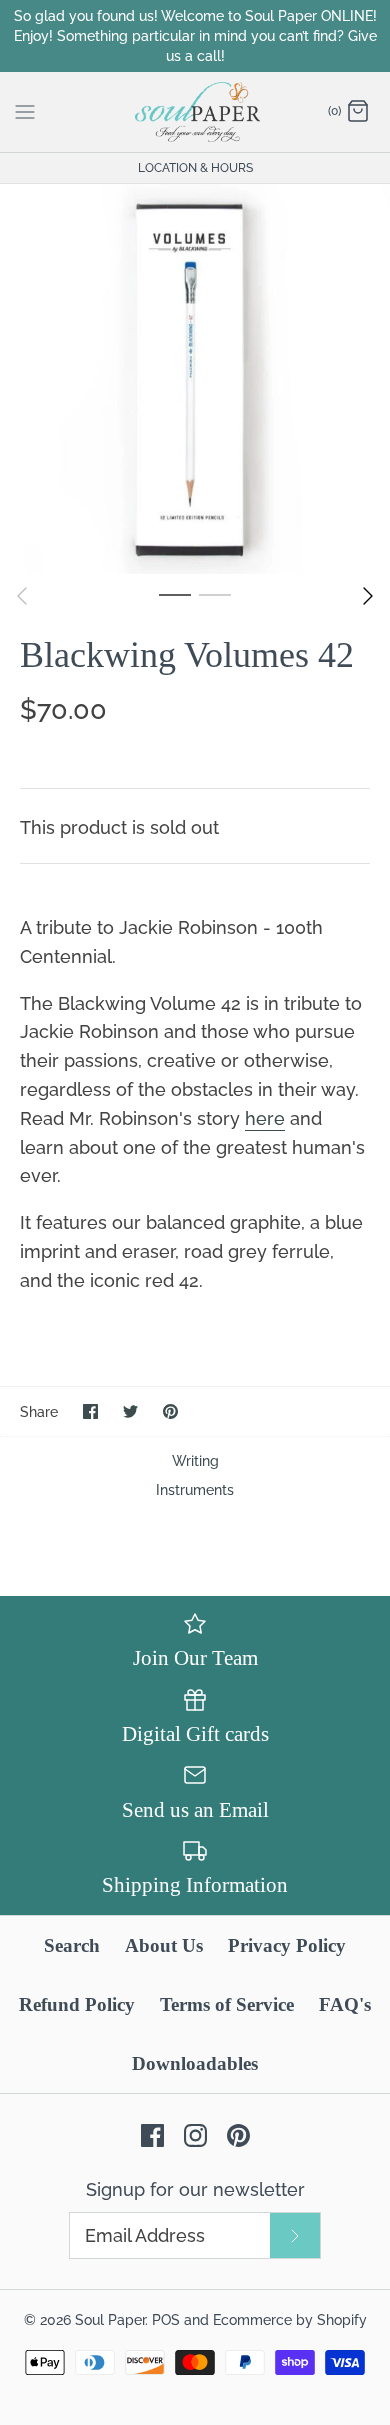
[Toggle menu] (25, 111)
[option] (195, 379)
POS (166, 2319)
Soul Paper (110, 2319)
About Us (164, 1945)
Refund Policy (77, 2004)
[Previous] (22, 596)
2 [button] (215, 594)
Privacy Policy (287, 1945)
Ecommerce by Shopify (290, 2319)
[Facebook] (152, 2135)
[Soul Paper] (195, 112)
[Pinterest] (238, 2135)
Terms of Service (227, 2004)
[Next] (368, 596)
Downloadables (195, 2063)
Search (72, 1945)
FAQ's (345, 2004)
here (265, 1118)
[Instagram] (195, 2135)
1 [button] (175, 594)
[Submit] (295, 2235)
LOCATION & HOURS (195, 168)
